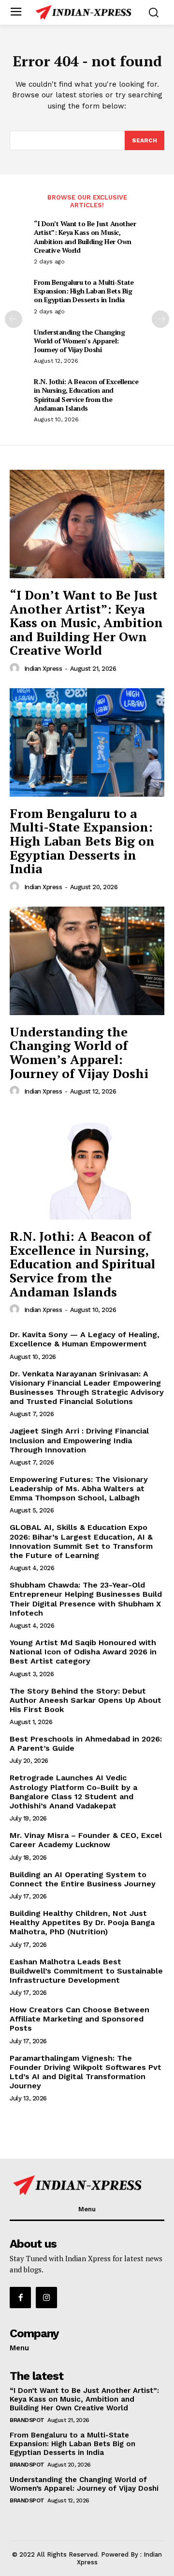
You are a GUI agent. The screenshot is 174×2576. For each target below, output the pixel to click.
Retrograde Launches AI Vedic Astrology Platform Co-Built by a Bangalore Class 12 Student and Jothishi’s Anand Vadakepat (73, 1792)
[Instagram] (46, 2298)
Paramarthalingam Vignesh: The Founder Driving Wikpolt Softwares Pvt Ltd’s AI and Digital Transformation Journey (86, 2072)
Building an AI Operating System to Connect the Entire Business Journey (83, 1879)
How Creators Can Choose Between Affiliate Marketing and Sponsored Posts (80, 2019)
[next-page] (160, 319)
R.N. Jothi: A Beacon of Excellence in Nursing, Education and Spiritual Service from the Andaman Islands (86, 395)
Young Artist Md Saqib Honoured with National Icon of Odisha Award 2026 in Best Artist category (83, 1652)
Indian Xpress (43, 669)
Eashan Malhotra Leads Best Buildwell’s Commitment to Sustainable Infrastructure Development (86, 1971)
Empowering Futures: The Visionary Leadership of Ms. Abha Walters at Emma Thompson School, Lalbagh (79, 1489)
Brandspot (27, 2420)
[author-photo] (16, 668)
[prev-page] (14, 319)
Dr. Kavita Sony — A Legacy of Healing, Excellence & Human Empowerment (85, 1339)
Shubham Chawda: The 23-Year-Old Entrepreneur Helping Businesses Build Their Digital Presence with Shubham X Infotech (86, 1599)
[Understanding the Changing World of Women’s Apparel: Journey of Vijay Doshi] (87, 961)
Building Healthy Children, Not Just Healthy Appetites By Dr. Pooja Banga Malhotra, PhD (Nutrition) (82, 1922)
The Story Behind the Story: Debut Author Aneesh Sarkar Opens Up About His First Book (86, 1700)
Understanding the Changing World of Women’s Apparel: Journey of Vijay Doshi (79, 341)
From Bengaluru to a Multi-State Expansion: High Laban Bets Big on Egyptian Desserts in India (84, 291)
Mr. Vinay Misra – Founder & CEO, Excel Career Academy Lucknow (86, 1840)
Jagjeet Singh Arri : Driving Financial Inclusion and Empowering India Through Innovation (79, 1440)
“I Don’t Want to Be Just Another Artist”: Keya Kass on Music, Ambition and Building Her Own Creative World (85, 237)
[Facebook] (20, 2298)
